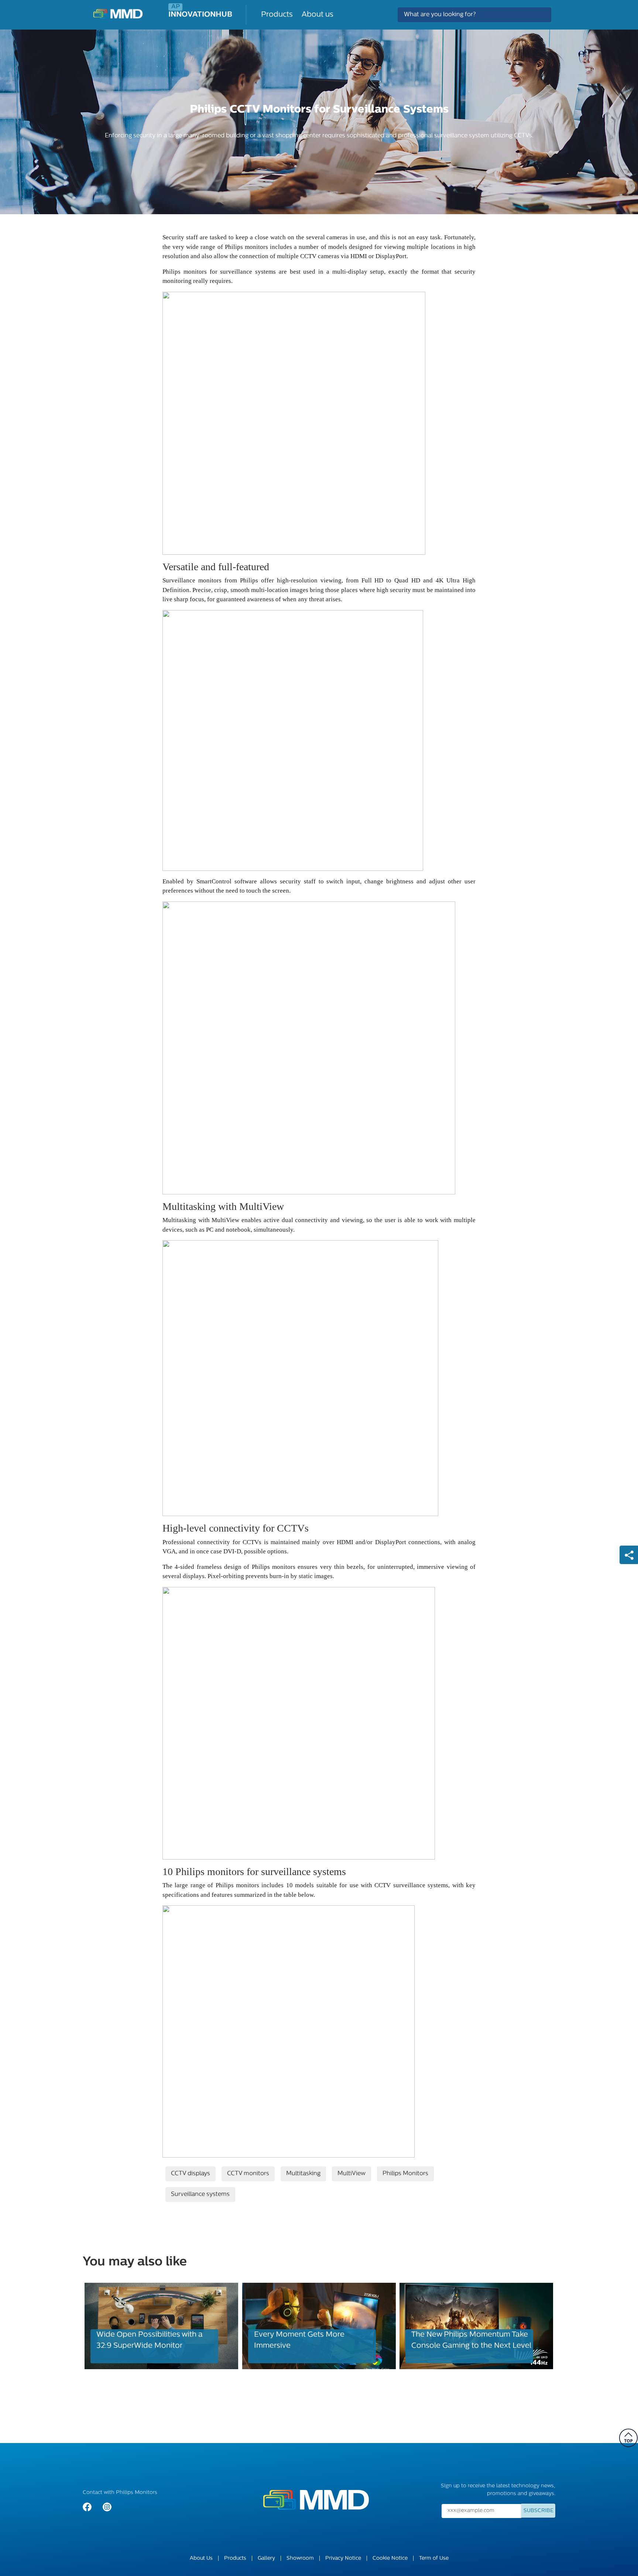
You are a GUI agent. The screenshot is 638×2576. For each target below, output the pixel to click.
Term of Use (434, 2558)
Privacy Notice (343, 2558)
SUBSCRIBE (538, 2511)
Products (277, 15)
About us (318, 15)
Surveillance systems (200, 2194)
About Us (201, 2558)
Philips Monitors (405, 2174)
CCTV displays (191, 2174)
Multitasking (303, 2174)
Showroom (300, 2558)
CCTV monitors (248, 2174)
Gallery (266, 2558)
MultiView (351, 2174)
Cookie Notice (390, 2558)
